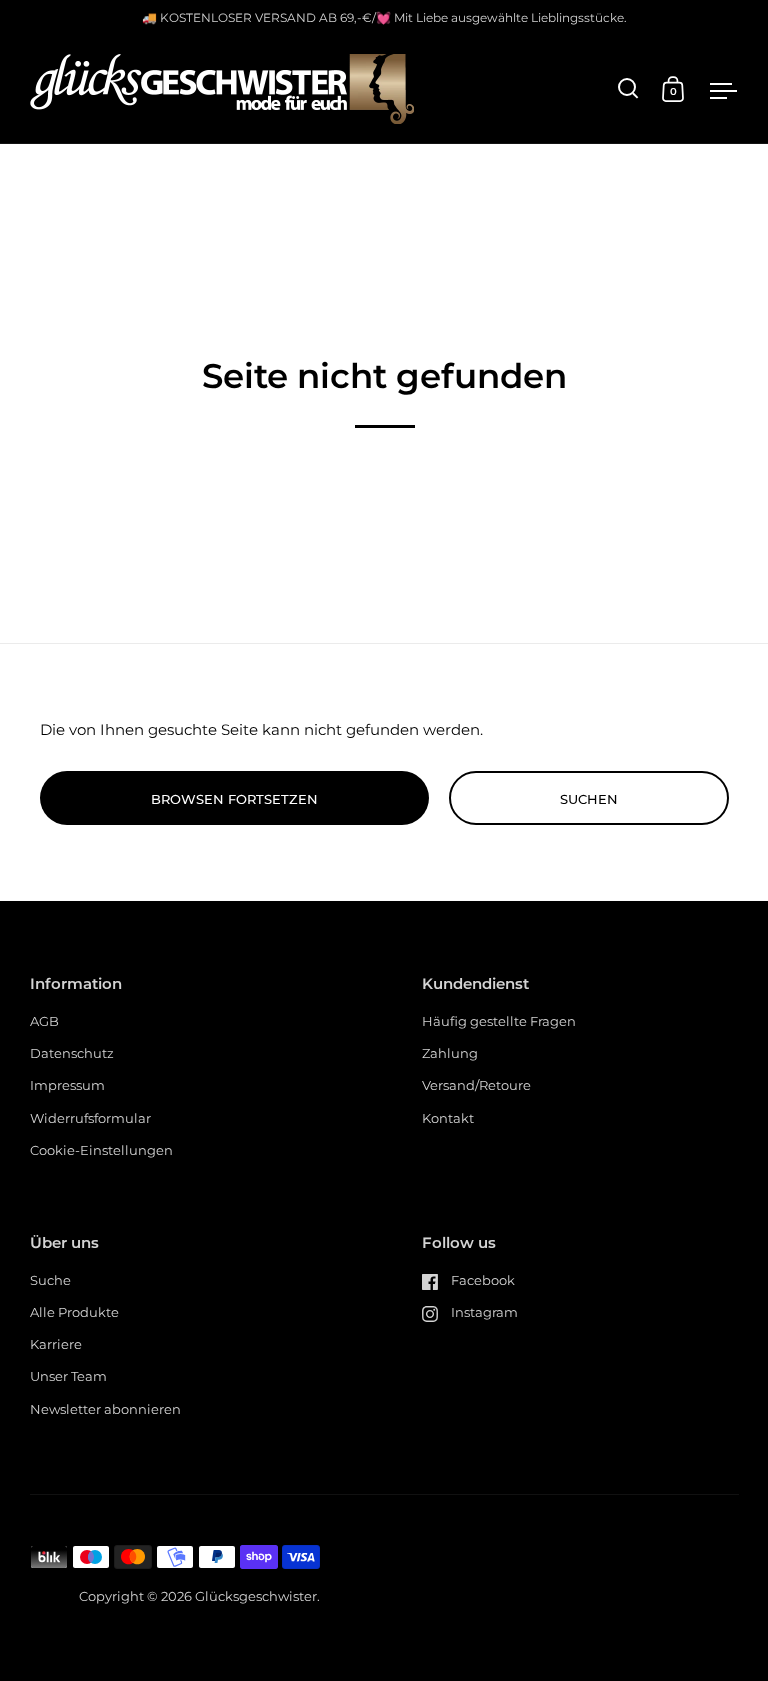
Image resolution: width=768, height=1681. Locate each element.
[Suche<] (628, 88)
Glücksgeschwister (256, 1596)
